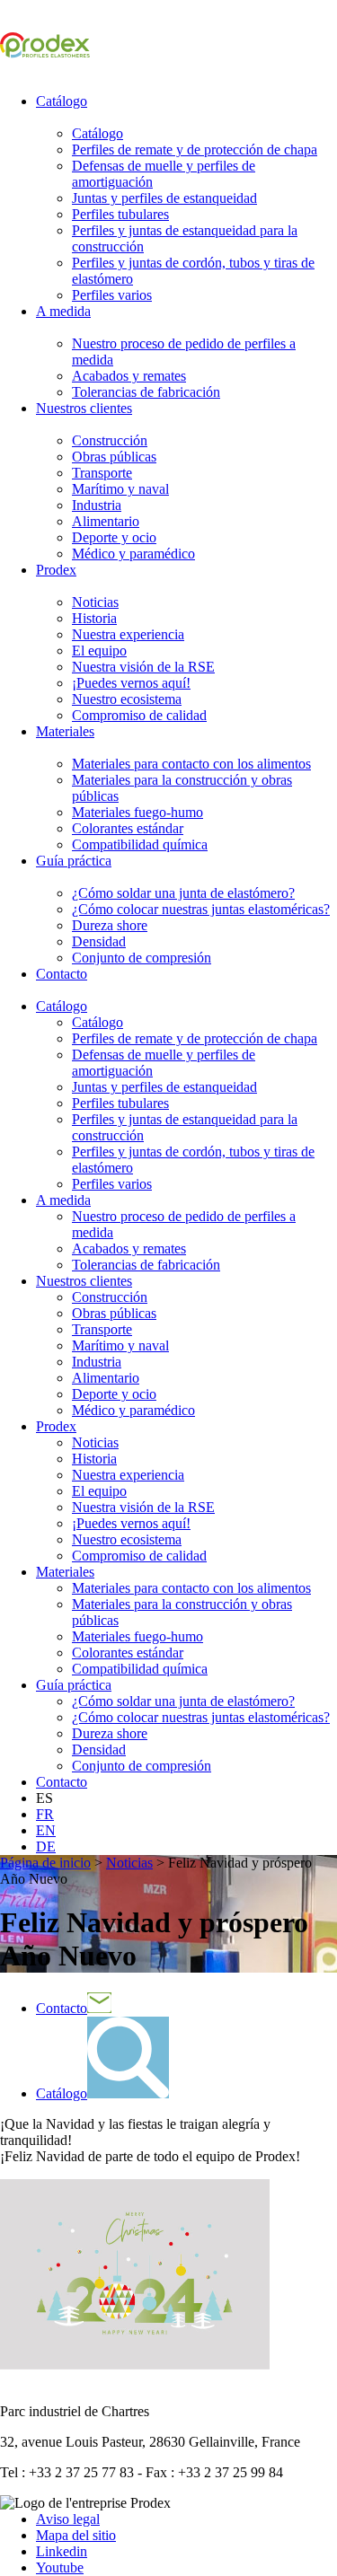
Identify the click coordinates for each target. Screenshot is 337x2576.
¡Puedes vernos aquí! (131, 683)
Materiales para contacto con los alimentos (191, 764)
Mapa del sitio (76, 2535)
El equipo (99, 651)
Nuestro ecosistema (127, 699)
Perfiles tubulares (120, 214)
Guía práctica (74, 861)
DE (46, 1846)
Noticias (95, 602)
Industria (97, 505)
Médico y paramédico (133, 554)
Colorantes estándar (128, 828)
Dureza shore (110, 925)
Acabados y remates (129, 376)
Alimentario (106, 521)
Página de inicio (45, 1863)
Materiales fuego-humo (137, 812)
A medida (63, 311)
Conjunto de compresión (142, 958)
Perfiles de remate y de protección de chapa (195, 149)
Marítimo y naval (120, 489)
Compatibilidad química (140, 844)
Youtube (60, 2567)
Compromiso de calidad (139, 715)
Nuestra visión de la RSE (143, 667)
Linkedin (62, 2551)
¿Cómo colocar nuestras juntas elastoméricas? (201, 909)
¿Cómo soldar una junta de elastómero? (183, 893)
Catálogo (62, 101)
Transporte (102, 473)
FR (45, 1814)
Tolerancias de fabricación (146, 392)
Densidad (99, 941)
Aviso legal (68, 2519)
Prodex (56, 570)
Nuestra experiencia (128, 634)
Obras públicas (114, 457)
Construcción (110, 440)
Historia (94, 618)
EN (46, 1830)
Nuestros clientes (84, 408)
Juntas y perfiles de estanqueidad (164, 198)
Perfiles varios (112, 295)
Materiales (65, 731)
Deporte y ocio (114, 537)
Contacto (62, 974)
